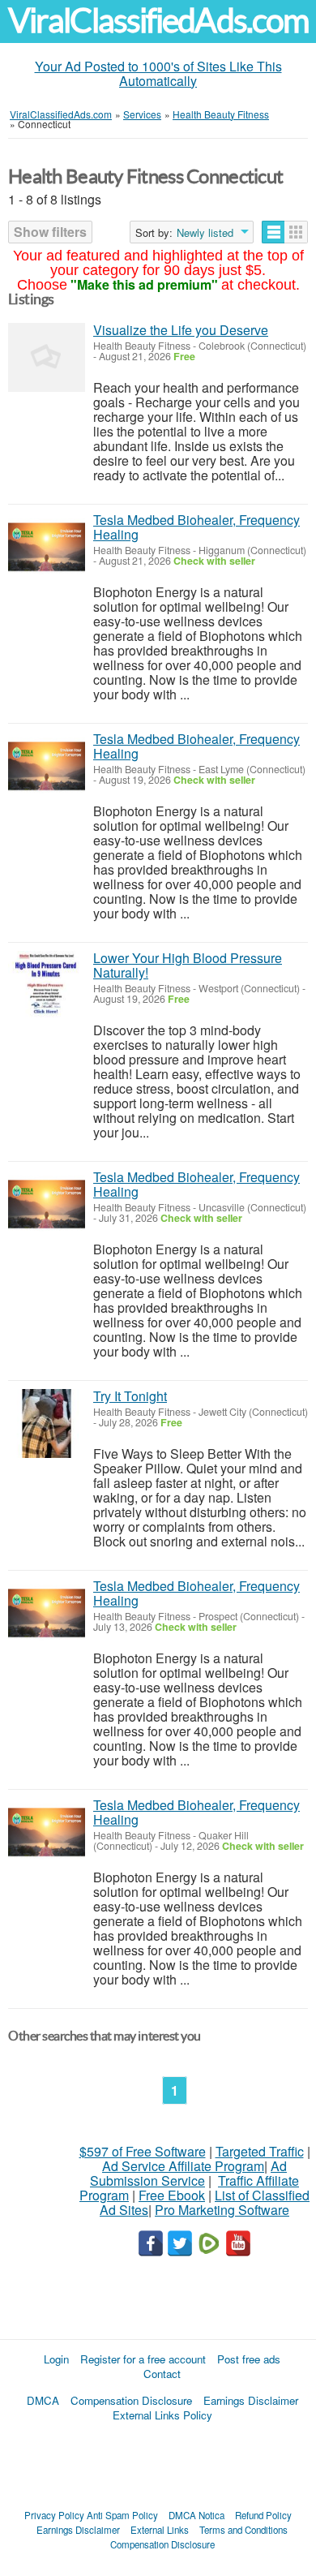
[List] (273, 232)
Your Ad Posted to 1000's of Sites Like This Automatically (158, 73)
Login (56, 2359)
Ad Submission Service (188, 2173)
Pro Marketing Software (222, 2210)
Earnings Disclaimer (251, 2400)
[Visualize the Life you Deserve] (47, 357)
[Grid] (296, 232)
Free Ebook (172, 2195)
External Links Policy (162, 2415)
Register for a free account (143, 2359)
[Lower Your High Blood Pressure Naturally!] (47, 985)
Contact (162, 2374)
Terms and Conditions (243, 2530)
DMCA (43, 2400)
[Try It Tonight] (47, 1423)
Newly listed (205, 233)
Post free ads (249, 2359)
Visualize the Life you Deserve (181, 330)
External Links (160, 2530)
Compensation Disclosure (131, 2400)
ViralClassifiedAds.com (158, 21)
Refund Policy (263, 2515)
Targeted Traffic (260, 2151)
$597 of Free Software (143, 2151)
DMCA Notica (196, 2515)
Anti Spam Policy (122, 2515)
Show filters (50, 232)
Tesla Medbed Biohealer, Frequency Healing (196, 527)
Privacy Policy (54, 2515)
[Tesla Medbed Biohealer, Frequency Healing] (47, 547)
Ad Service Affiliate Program (183, 2166)
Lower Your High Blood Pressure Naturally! (188, 965)
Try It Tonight (130, 1396)
